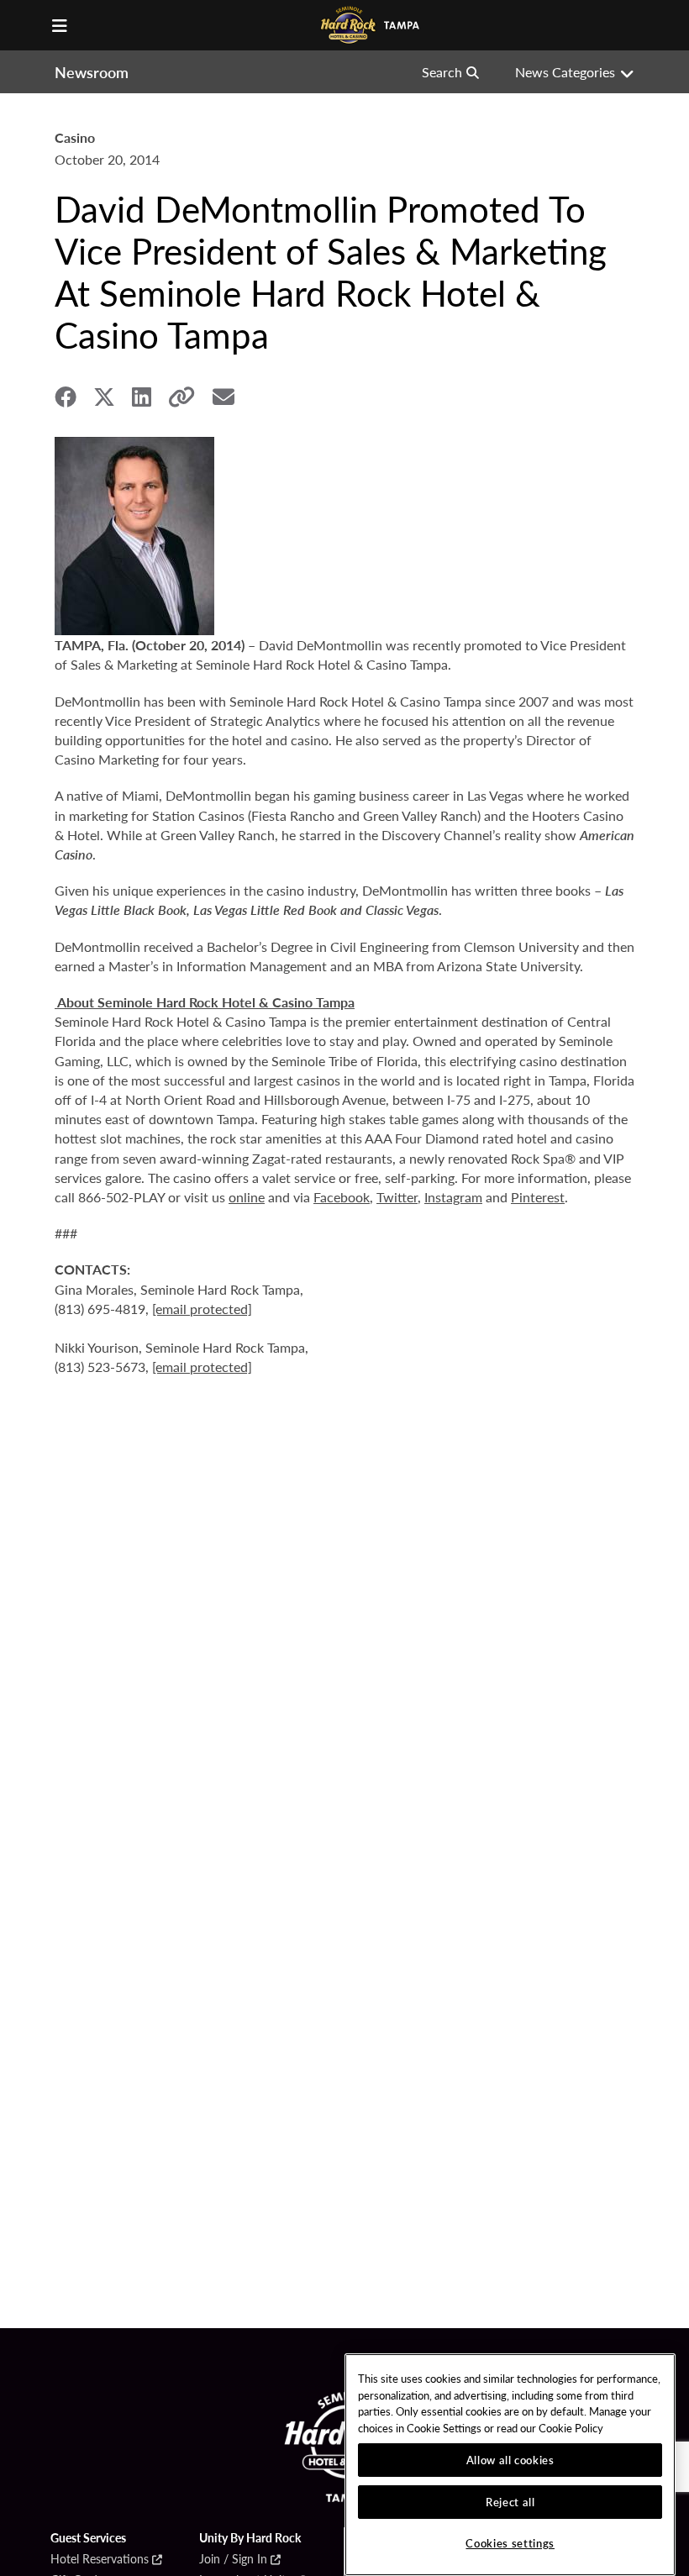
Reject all (510, 2502)
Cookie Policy (571, 2428)
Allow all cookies (510, 2460)
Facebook (342, 1197)
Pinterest (538, 1197)
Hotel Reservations (100, 2559)
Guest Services (88, 2538)
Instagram (453, 1197)
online (247, 1197)
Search (442, 72)
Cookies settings (510, 2543)
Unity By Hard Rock (250, 2538)
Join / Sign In (233, 2559)
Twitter (397, 1197)
